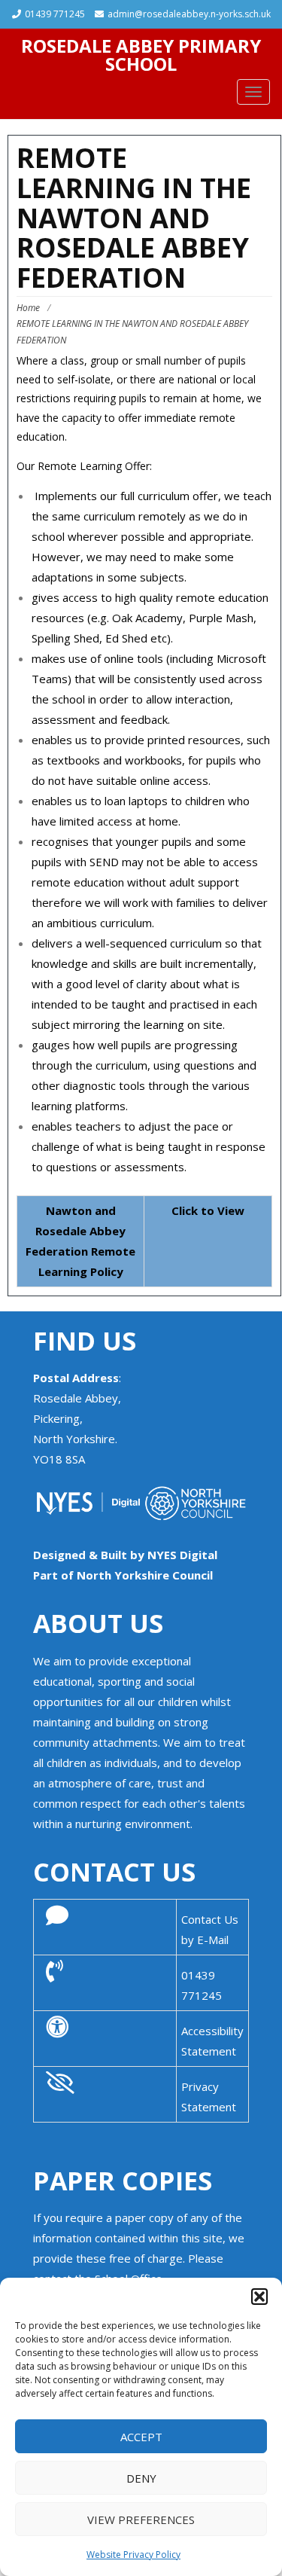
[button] (259, 2297)
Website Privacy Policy (133, 2555)
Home (28, 308)
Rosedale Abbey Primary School (141, 55)
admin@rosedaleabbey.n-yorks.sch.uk (189, 14)
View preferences (141, 2520)
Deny (141, 2478)
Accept (141, 2437)
